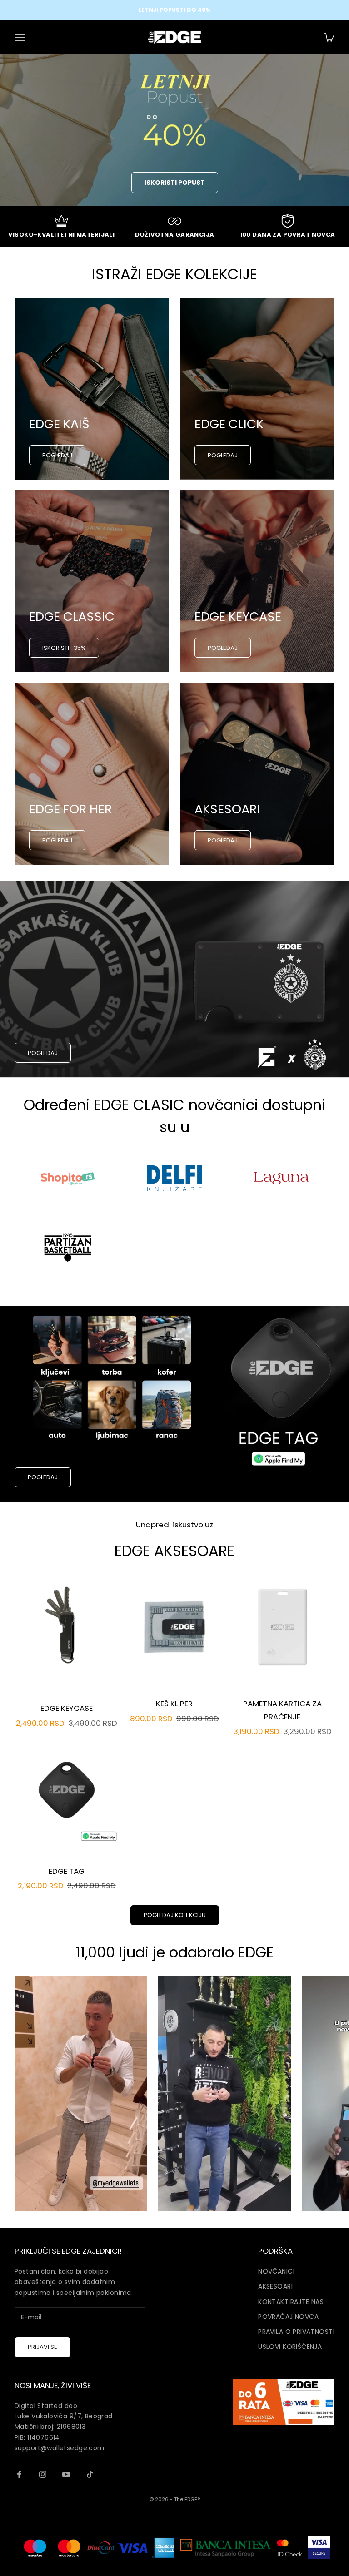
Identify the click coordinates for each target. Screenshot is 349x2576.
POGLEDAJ (57, 455)
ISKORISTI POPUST (175, 183)
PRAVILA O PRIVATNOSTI (296, 2332)
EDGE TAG (67, 1871)
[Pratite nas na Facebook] (19, 2474)
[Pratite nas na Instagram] (43, 2474)
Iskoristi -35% (64, 648)
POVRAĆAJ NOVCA (288, 2317)
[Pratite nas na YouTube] (66, 2474)
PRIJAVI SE (42, 2347)
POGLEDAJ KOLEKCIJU (175, 1915)
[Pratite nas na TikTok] (90, 2474)
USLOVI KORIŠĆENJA (290, 2347)
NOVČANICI (276, 2271)
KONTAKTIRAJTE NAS (291, 2302)
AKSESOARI (275, 2286)
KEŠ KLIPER (174, 1704)
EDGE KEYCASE (67, 1708)
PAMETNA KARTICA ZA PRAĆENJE (282, 1710)
